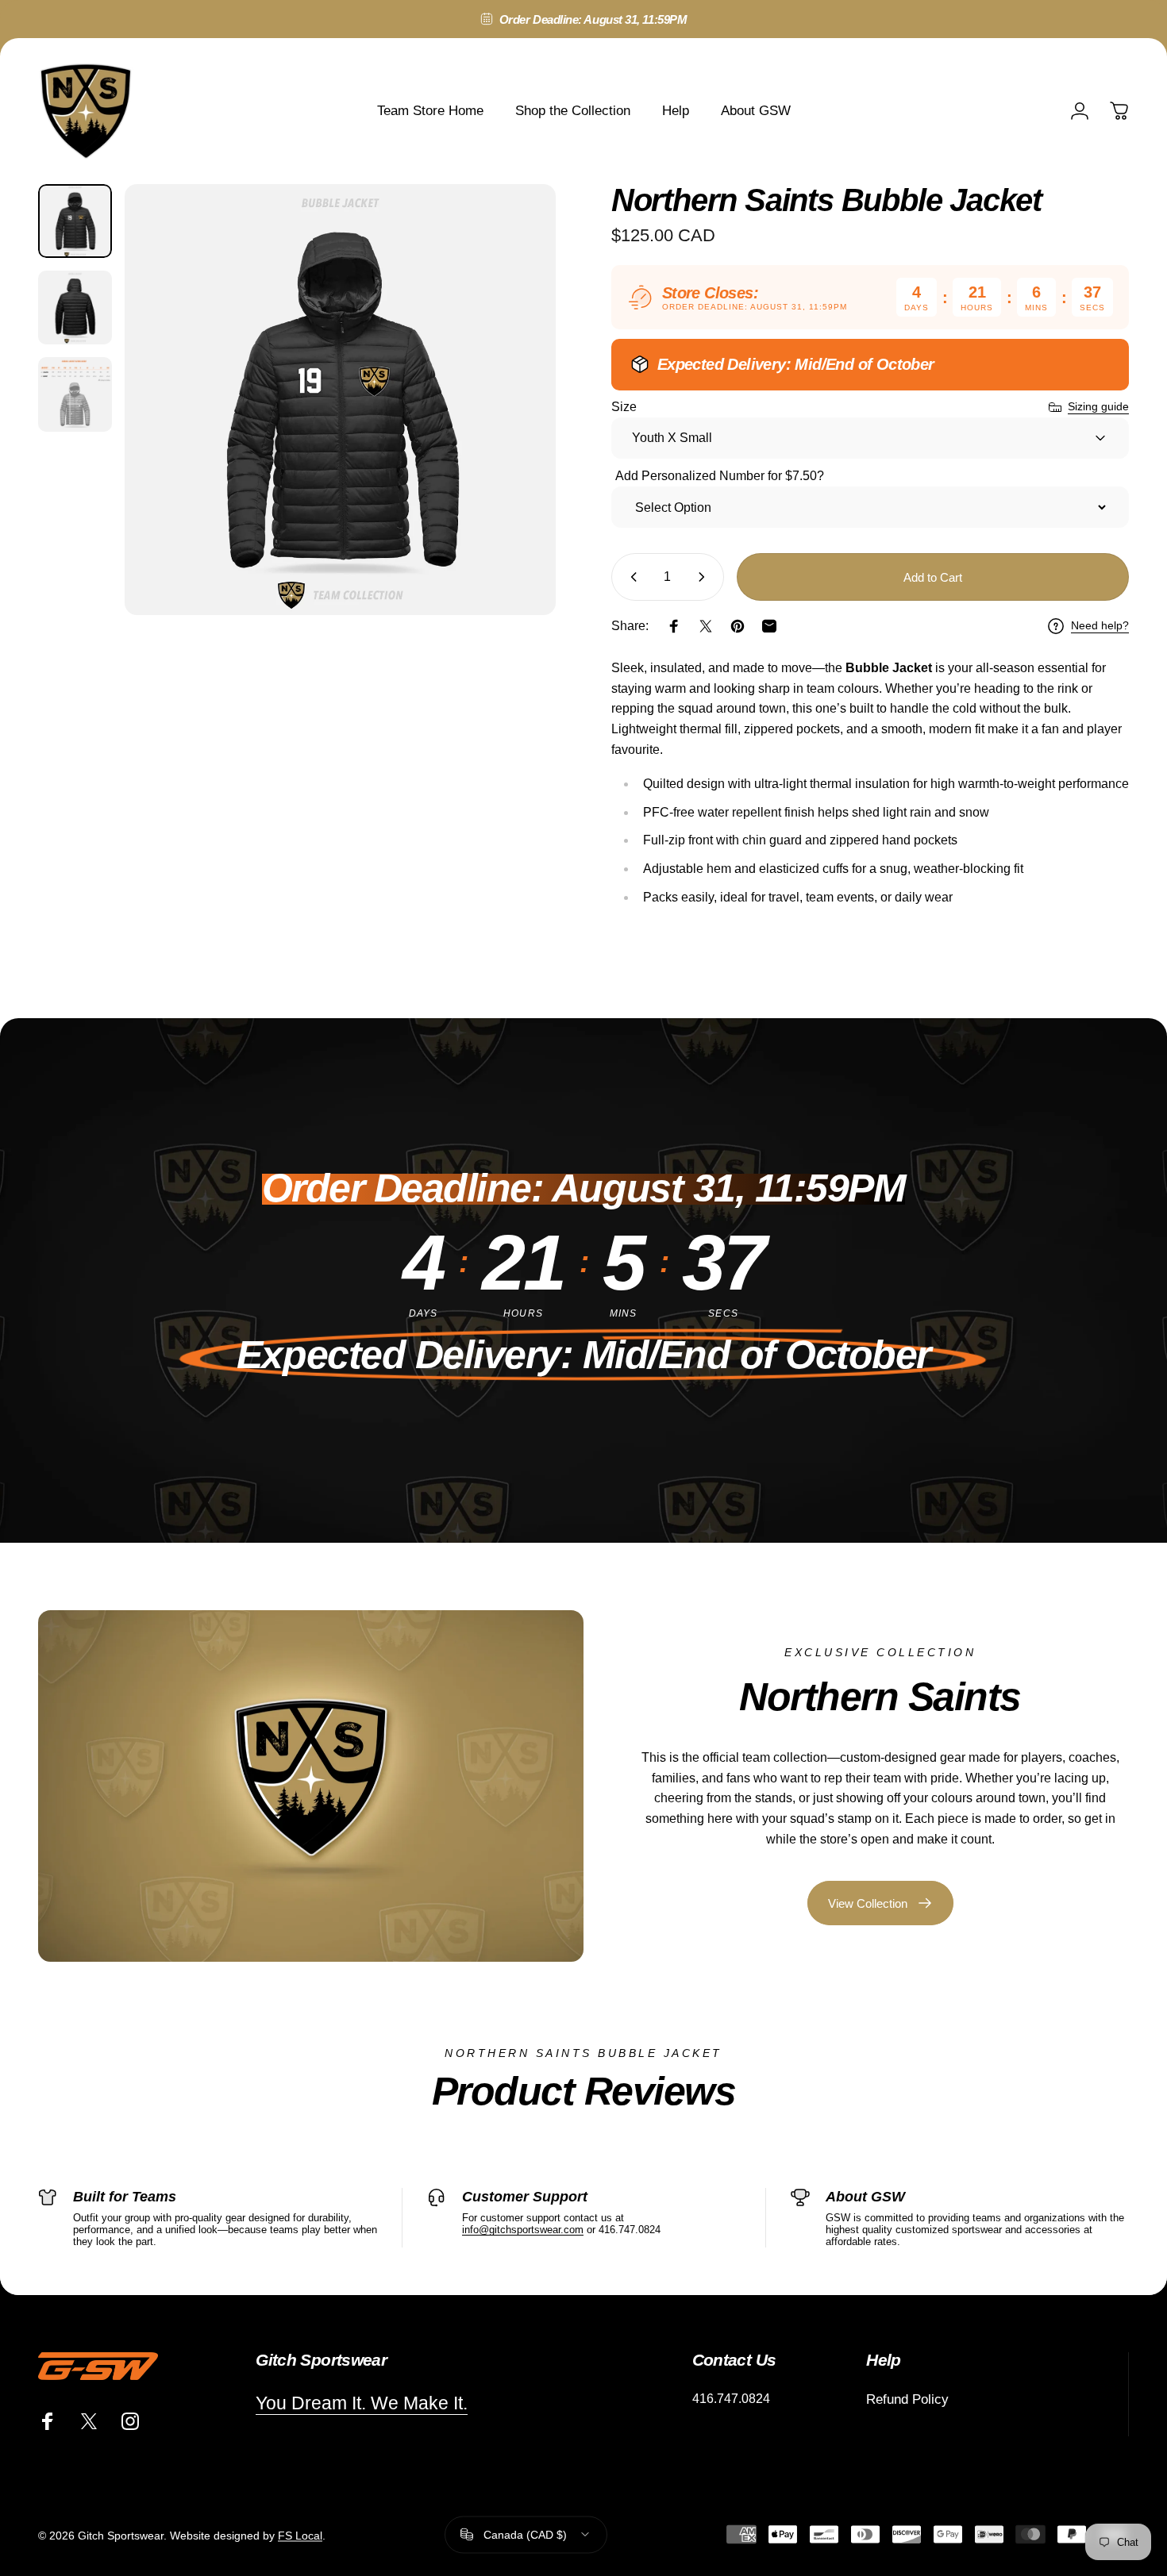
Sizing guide (1098, 406)
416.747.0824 (731, 2399)
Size (624, 407)
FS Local (300, 2535)
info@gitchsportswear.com (523, 2230)
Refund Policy (907, 2399)
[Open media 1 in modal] (340, 400)
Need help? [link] (1100, 625)
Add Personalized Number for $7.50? (720, 476)
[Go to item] (75, 221)
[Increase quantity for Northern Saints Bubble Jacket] (705, 577)
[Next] (514, 429)
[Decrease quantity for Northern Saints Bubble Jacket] (630, 577)
